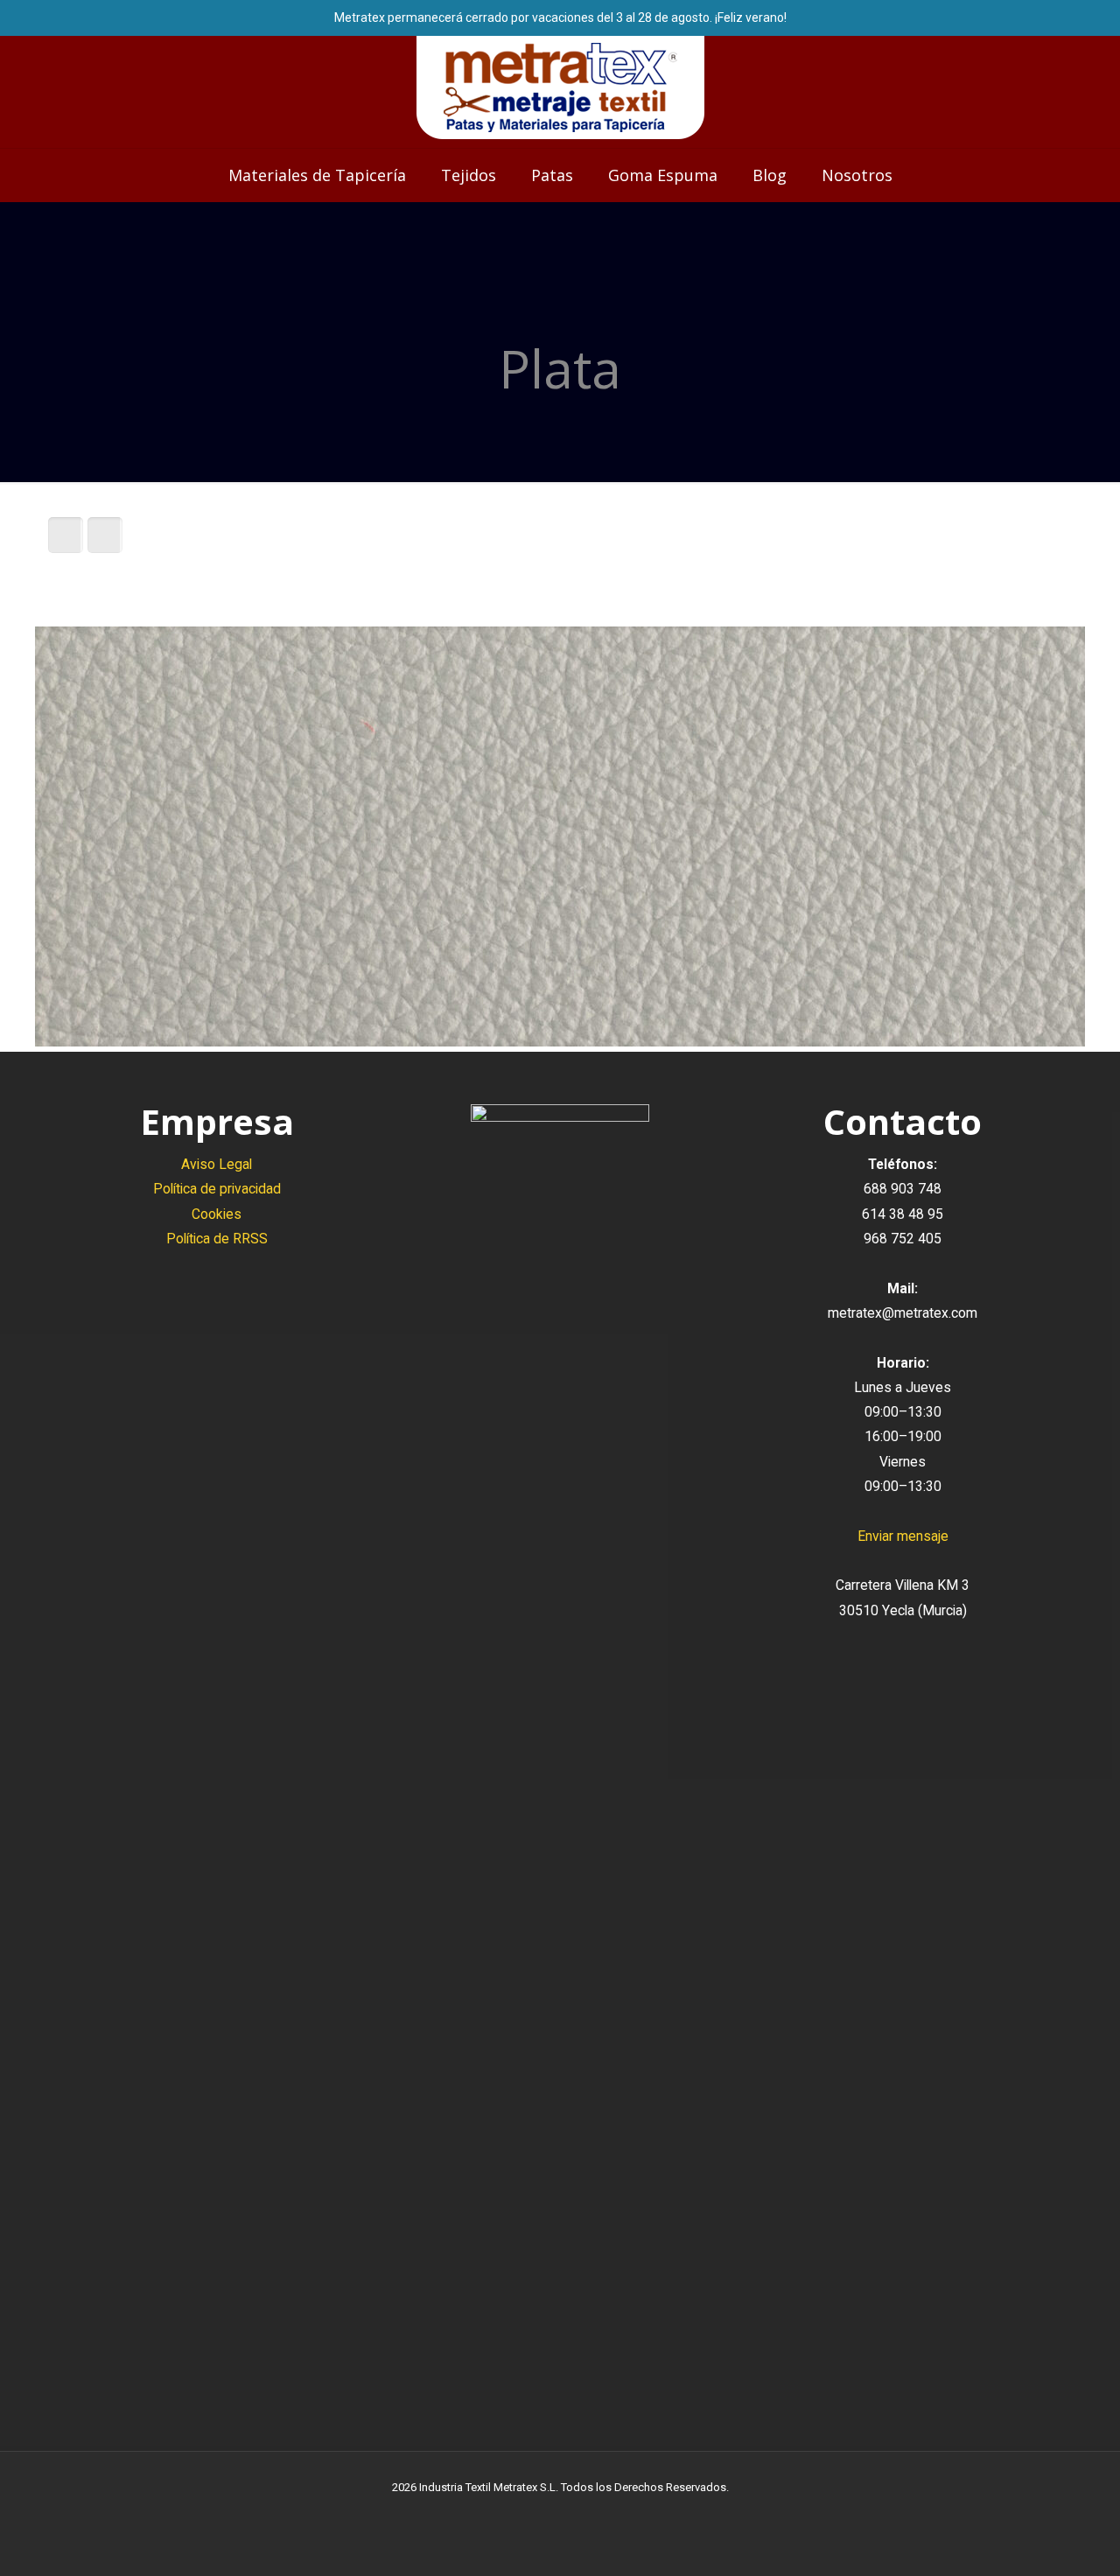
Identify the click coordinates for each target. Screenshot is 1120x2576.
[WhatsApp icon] (524, 2514)
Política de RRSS (217, 1239)
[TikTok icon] (597, 2514)
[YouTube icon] (560, 2514)
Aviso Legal (217, 1164)
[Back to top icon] (1036, 2540)
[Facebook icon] (542, 2514)
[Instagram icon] (579, 2514)
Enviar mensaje (903, 1536)
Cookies (217, 1214)
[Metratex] (560, 87)
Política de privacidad (217, 1189)
